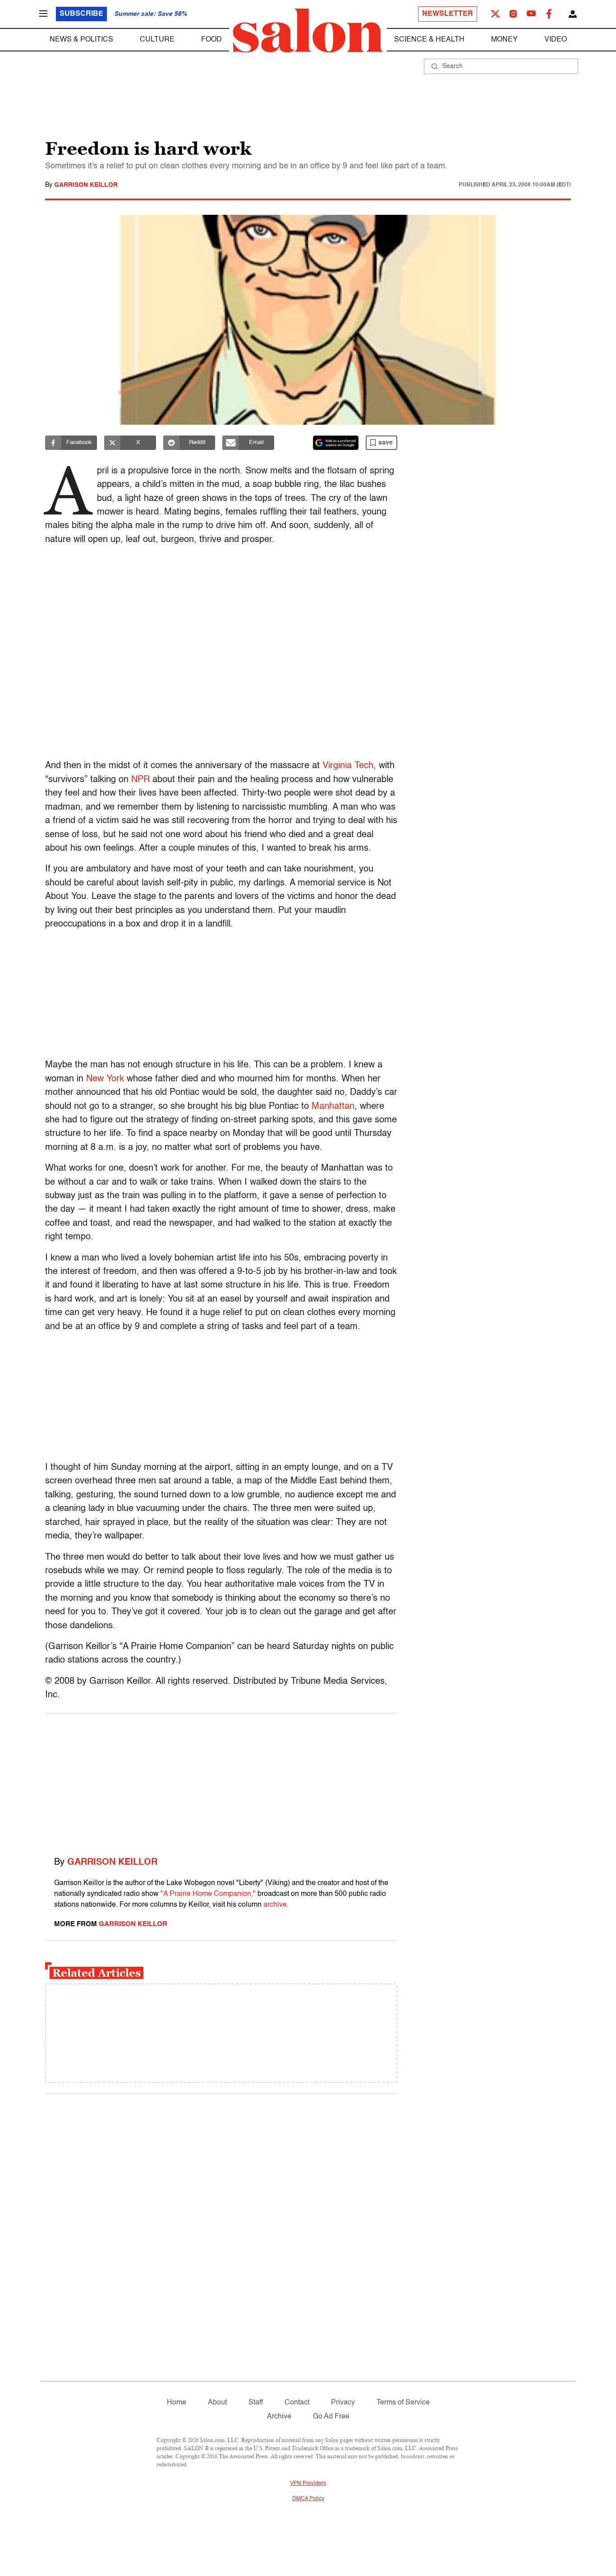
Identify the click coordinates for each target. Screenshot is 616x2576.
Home (177, 2403)
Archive (279, 2417)
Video (556, 40)
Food (211, 40)
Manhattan (333, 1107)
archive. (276, 1905)
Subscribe (81, 14)
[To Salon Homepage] (308, 31)
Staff (256, 2403)
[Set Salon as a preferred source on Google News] (336, 443)
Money (504, 40)
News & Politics (81, 40)
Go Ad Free (331, 2417)
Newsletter (448, 14)
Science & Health (429, 40)
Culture (157, 40)
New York (105, 1079)
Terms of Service (403, 2403)
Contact (297, 2403)
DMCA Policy (308, 2499)
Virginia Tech (348, 766)
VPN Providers (308, 2483)
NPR (140, 780)
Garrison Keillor (86, 185)
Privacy (343, 2403)
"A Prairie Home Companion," (208, 1894)
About (217, 2403)
